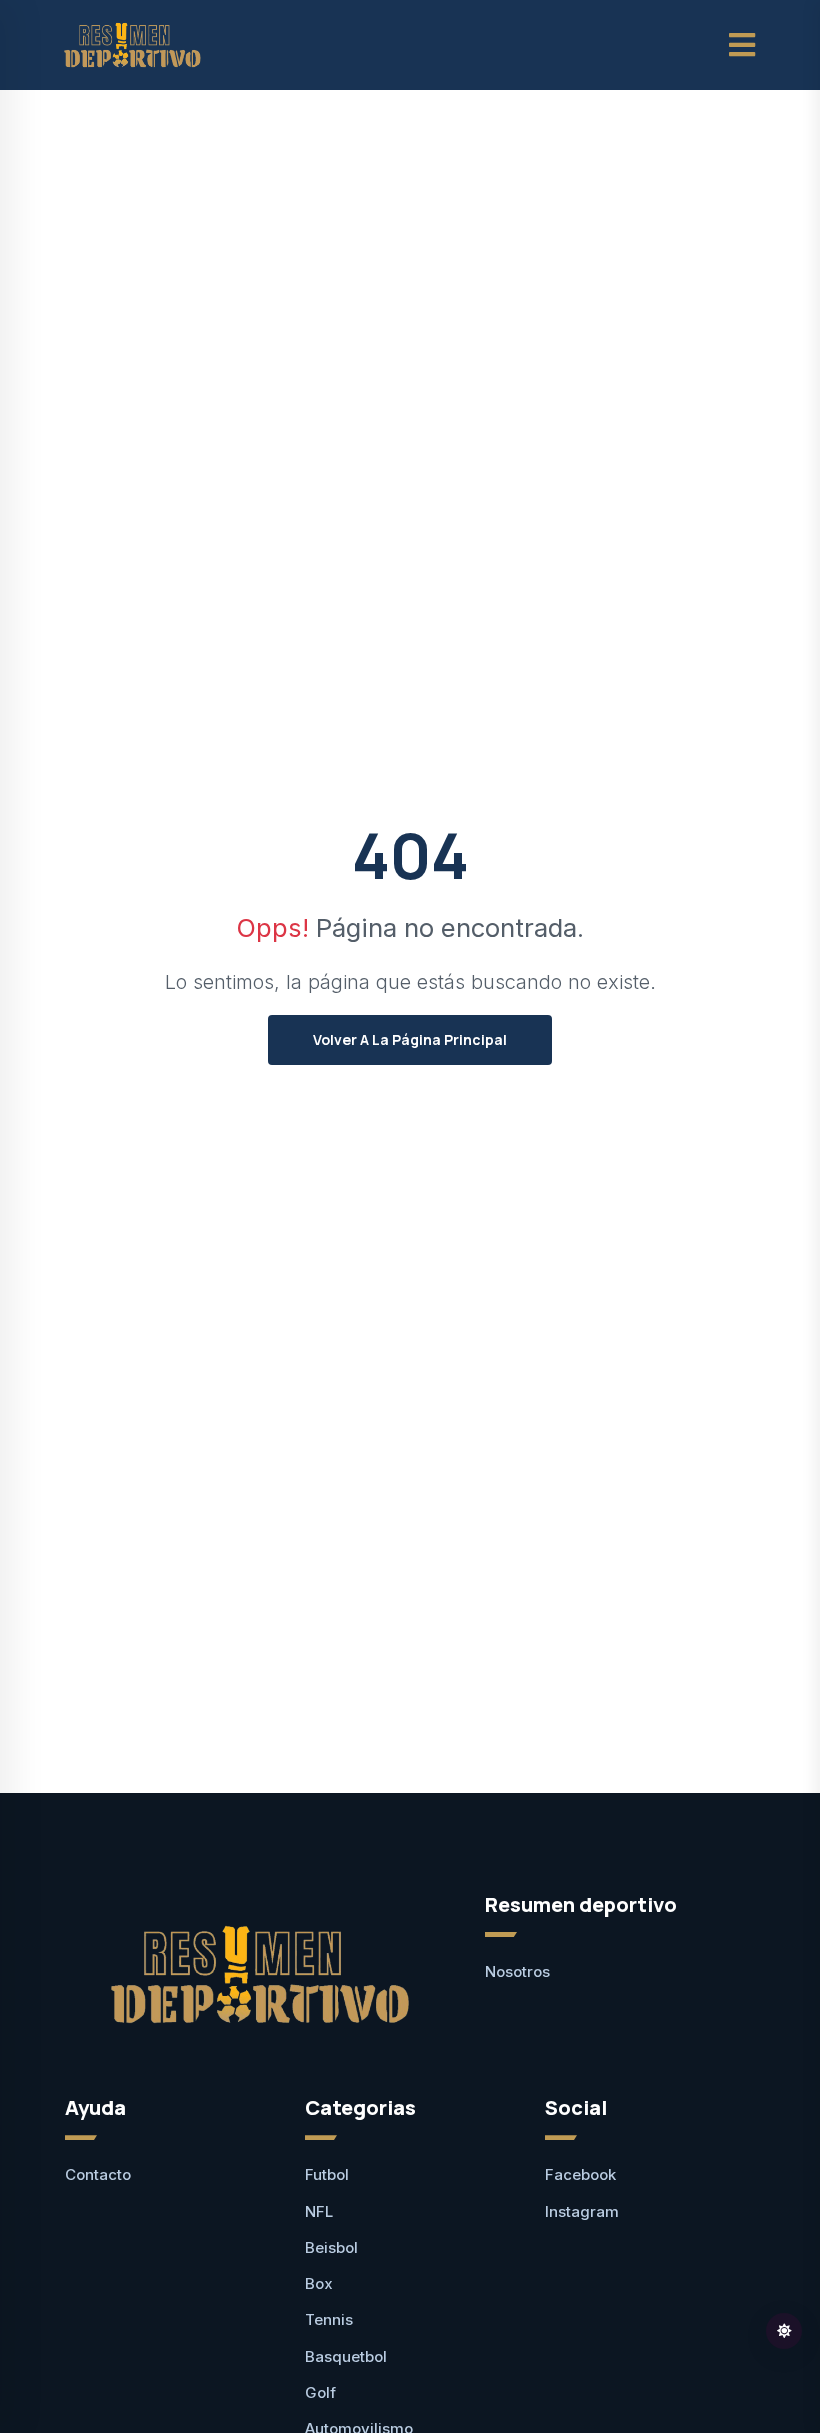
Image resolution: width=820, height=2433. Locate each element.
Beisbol (331, 2247)
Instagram (582, 2211)
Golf (320, 2392)
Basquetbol (346, 2356)
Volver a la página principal (410, 1039)
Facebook (580, 2174)
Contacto (98, 2174)
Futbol (327, 2174)
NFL (319, 2211)
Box (319, 2283)
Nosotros (517, 1971)
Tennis (329, 2319)
